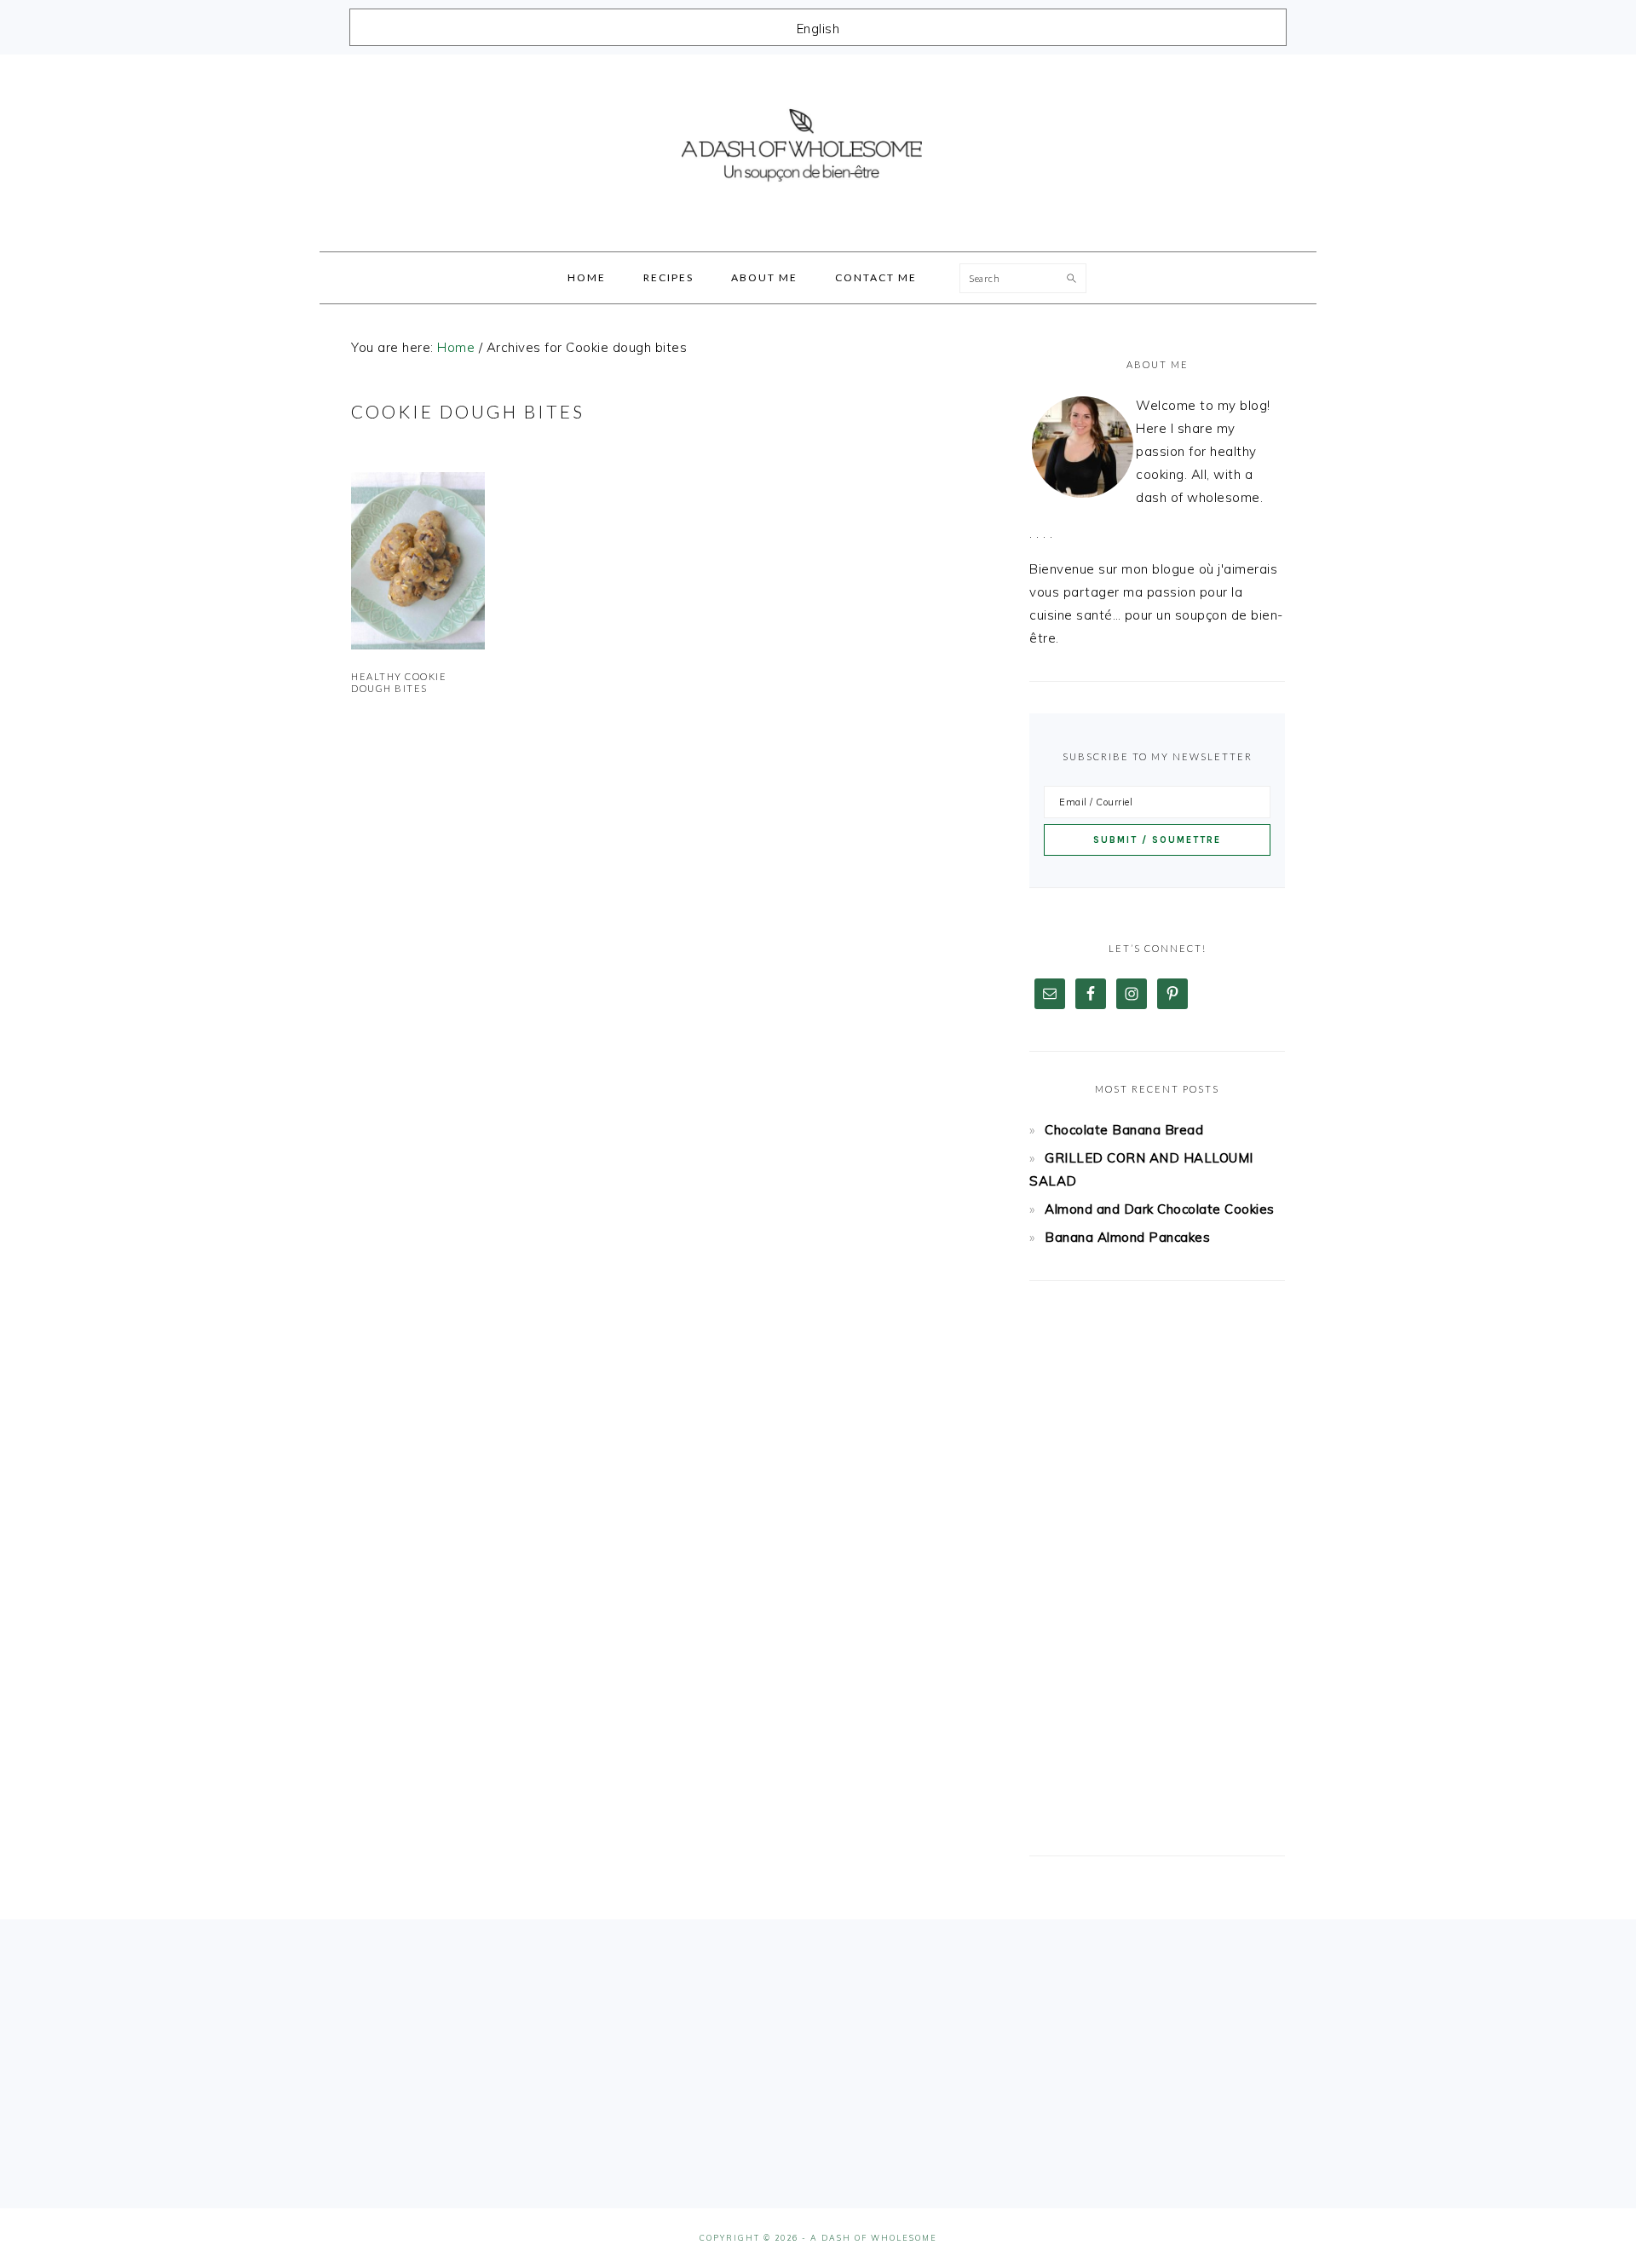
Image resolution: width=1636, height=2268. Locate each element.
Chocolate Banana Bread (1124, 1130)
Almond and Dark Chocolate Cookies (1160, 1209)
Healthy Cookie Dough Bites (399, 682)
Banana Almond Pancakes (1127, 1237)
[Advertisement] (1157, 1568)
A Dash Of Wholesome (818, 147)
